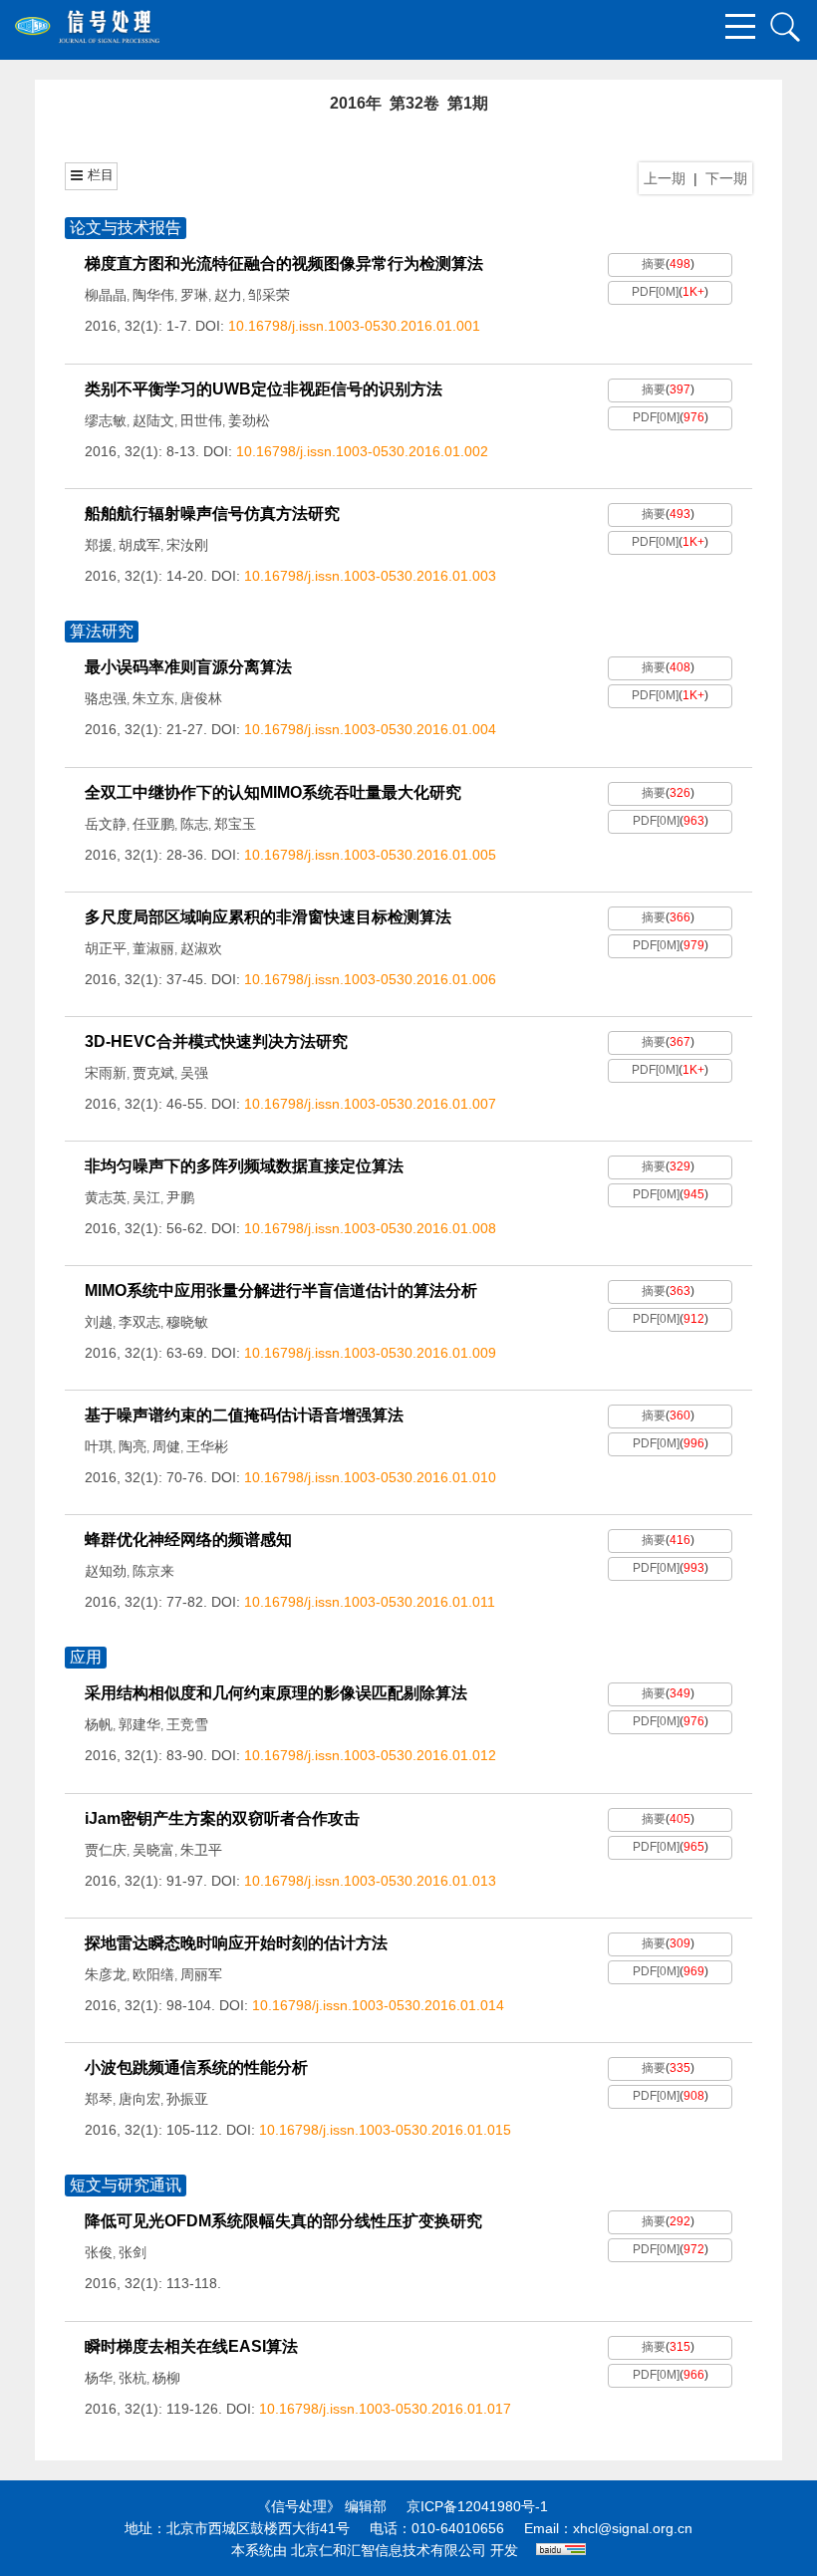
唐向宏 (139, 2099)
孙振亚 (187, 2099)
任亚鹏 (153, 824)
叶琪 (99, 1446)
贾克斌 (153, 1073)
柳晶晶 (106, 295)
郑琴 (99, 2099)
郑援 (99, 545)
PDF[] (655, 292)
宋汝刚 (187, 545)
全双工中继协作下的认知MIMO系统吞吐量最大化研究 (273, 792)
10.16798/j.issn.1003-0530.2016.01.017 (385, 2409)
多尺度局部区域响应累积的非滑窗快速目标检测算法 (268, 917)
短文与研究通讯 (126, 2185)
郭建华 (139, 1724)
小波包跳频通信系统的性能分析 (196, 2067)
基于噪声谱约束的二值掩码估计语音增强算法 (244, 1415)
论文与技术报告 (126, 228)
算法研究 (102, 631)
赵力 (228, 295)
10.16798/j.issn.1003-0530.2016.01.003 (370, 576)
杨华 (99, 2378)
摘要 (654, 264)
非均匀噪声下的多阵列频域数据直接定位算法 (244, 1166)
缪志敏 (106, 420)
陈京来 (153, 1571)
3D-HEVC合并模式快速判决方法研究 (216, 1041)
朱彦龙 (106, 1974)
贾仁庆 (106, 1850)
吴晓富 (153, 1850)
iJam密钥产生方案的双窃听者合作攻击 (222, 1818)
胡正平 (106, 948)
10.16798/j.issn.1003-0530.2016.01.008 (370, 1228)
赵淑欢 (201, 948)
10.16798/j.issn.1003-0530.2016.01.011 (370, 1602)
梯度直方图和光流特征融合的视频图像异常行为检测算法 (284, 263)
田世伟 (201, 420)
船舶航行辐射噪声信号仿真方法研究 (212, 514)
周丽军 (201, 1974)
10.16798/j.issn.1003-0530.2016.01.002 (362, 451)
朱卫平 (201, 1850)
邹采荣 (269, 295)
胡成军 (139, 545)
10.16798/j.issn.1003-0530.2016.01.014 (378, 2005)
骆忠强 (106, 698)
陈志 (194, 824)
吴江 (146, 1197)
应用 (86, 1657)
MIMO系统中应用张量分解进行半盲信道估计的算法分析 (281, 1290)
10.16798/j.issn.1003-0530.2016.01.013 (370, 1881)
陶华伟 (153, 295)
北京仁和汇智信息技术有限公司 (389, 2550)
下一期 (726, 178)
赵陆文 (153, 420)
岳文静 (106, 824)
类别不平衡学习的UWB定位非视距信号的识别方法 (264, 389)
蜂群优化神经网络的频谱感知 (188, 1540)
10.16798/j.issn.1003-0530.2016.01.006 (370, 979)
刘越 (99, 1322)
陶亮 (133, 1446)
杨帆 (99, 1724)
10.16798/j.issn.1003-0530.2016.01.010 (370, 1477)
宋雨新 (106, 1073)
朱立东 (153, 698)
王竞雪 (187, 1724)
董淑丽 (153, 948)
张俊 (99, 2252)
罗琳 (194, 295)
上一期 (665, 178)
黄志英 (106, 1197)
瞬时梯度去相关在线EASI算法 (191, 2346)
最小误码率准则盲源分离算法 (188, 667)
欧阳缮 (153, 1974)
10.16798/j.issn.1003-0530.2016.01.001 (354, 326)
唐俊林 (201, 698)
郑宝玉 (235, 824)
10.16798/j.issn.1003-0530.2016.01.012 (370, 1755)
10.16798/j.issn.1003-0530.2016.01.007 (370, 1104)
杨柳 (166, 2378)
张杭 (133, 2378)
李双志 (139, 1322)
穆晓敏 (187, 1322)
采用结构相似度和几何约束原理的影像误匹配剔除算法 (276, 1693)
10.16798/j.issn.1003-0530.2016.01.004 (370, 729)
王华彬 (207, 1446)
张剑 (133, 2252)
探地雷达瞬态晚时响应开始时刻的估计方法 (236, 1943)
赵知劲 (106, 1571)
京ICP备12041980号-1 (477, 2506)
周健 (166, 1446)
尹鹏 (180, 1197)
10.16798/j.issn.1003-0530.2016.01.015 (385, 2130)
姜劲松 (249, 420)
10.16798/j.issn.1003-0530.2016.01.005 (370, 855)
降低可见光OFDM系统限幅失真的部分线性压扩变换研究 (283, 2221)
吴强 (194, 1073)
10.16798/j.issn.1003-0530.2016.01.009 (370, 1353)
